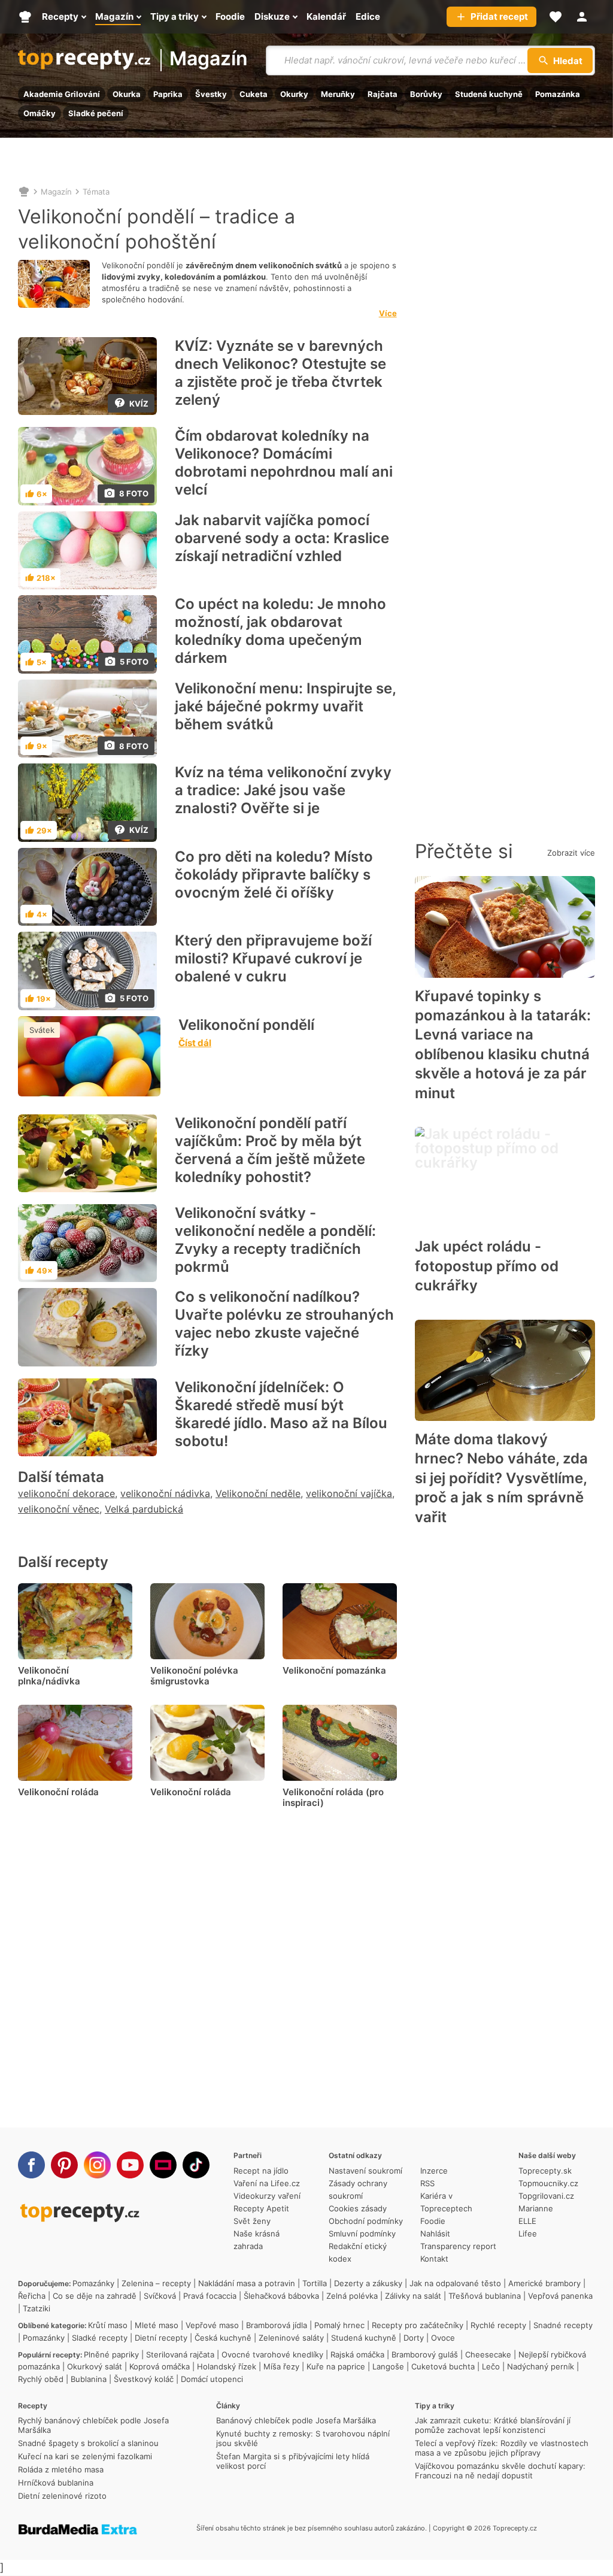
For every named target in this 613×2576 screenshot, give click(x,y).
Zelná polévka (352, 2296)
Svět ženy (252, 2221)
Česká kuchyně (223, 2338)
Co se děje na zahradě (95, 2296)
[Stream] (163, 2165)
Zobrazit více (571, 853)
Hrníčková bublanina (56, 2483)
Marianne (536, 2208)
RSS (427, 2183)
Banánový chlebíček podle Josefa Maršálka (296, 2420)
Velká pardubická (144, 1509)
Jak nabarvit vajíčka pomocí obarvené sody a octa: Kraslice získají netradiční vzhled (282, 538)
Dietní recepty (161, 2338)
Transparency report (458, 2246)
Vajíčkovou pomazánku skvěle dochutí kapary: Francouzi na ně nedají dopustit (500, 2471)
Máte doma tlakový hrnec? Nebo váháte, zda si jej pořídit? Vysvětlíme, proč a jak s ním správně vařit (501, 1478)
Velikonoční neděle (258, 1493)
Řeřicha (32, 2296)
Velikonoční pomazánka (334, 1670)
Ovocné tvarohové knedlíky (272, 2354)
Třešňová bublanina (485, 2296)
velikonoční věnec (59, 1509)
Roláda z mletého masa (61, 2469)
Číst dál (195, 1043)
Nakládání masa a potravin (247, 2283)
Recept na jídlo (261, 2171)
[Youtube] (130, 2165)
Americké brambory (544, 2283)
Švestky (211, 94)
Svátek (42, 1030)
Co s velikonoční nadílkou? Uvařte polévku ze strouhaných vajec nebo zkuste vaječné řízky (284, 1324)
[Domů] (24, 192)
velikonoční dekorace (66, 1493)
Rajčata (383, 94)
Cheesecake (488, 2354)
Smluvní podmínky (362, 2233)
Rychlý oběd (41, 2379)
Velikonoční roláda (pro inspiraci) (333, 1797)
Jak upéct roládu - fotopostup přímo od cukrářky (487, 1266)
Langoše (388, 2366)
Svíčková (160, 2296)
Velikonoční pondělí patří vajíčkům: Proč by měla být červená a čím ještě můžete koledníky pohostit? (270, 1150)
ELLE (527, 2221)
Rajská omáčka (357, 2354)
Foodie (433, 2221)
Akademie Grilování (62, 94)
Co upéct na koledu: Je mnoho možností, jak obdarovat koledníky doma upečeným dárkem (280, 631)
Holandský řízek (227, 2366)
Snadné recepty (563, 2325)
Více (388, 313)
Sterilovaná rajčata (180, 2354)
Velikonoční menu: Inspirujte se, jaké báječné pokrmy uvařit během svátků (285, 706)
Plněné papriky (111, 2354)
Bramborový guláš (425, 2354)
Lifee (528, 2233)
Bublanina (89, 2379)
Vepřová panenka (560, 2296)
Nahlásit (435, 2233)
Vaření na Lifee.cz (267, 2183)
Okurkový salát (95, 2366)
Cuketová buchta (443, 2366)
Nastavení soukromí (365, 2171)
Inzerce (434, 2171)
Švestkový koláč (144, 2379)
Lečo (491, 2366)
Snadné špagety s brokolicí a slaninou (88, 2443)
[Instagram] (97, 2165)
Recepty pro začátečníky (418, 2325)
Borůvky (426, 94)
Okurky (294, 94)
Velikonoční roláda (58, 1792)
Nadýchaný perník (541, 2366)
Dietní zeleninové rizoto (62, 2496)
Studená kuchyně (489, 94)
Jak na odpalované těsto (455, 2283)
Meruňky (338, 94)
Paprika (168, 94)
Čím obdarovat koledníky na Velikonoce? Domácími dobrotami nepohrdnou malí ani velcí (284, 463)
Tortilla (315, 2283)
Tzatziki (37, 2308)
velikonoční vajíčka (349, 1493)
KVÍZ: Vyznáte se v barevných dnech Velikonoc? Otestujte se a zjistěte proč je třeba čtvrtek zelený (280, 373)
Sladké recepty (100, 2338)
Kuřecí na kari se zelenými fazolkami (85, 2456)
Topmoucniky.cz (548, 2183)
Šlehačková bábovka (281, 2296)
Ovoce (443, 2338)
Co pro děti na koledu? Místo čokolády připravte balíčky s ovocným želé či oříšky (274, 875)
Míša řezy (281, 2366)
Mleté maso (157, 2325)
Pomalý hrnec (339, 2325)
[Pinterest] (64, 2165)
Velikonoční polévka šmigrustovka (194, 1676)
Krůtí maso (108, 2325)
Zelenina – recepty (156, 2283)
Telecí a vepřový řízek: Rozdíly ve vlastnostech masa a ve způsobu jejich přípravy (502, 2448)
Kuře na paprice (336, 2366)
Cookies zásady (358, 2208)
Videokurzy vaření (267, 2196)
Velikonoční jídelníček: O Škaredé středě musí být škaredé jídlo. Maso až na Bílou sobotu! (281, 1414)
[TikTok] (196, 2165)
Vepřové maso (212, 2325)
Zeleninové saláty (291, 2338)
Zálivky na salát (413, 2296)
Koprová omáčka (160, 2366)
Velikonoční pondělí (246, 1025)
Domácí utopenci (212, 2379)
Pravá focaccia (210, 2296)
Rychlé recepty (498, 2325)
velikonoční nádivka (165, 1493)
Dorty (414, 2338)
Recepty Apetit (261, 2208)
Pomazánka (558, 94)
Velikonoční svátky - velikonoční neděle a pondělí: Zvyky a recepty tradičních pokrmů (275, 1240)
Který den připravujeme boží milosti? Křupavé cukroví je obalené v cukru (273, 958)
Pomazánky (93, 2283)
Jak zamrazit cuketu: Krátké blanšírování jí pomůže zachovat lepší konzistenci (493, 2425)
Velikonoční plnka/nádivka (49, 1676)
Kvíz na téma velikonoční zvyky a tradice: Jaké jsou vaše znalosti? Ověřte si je (283, 790)
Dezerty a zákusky (368, 2283)
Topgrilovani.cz (546, 2196)
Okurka (127, 94)
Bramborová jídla (277, 2325)
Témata (96, 192)
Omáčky (40, 113)
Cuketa (254, 94)
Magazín (209, 60)
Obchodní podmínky (366, 2221)
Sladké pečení (96, 113)
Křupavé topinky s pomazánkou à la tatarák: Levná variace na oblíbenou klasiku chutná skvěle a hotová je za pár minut (503, 1045)
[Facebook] (31, 2165)
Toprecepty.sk (545, 2171)
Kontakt (434, 2259)
